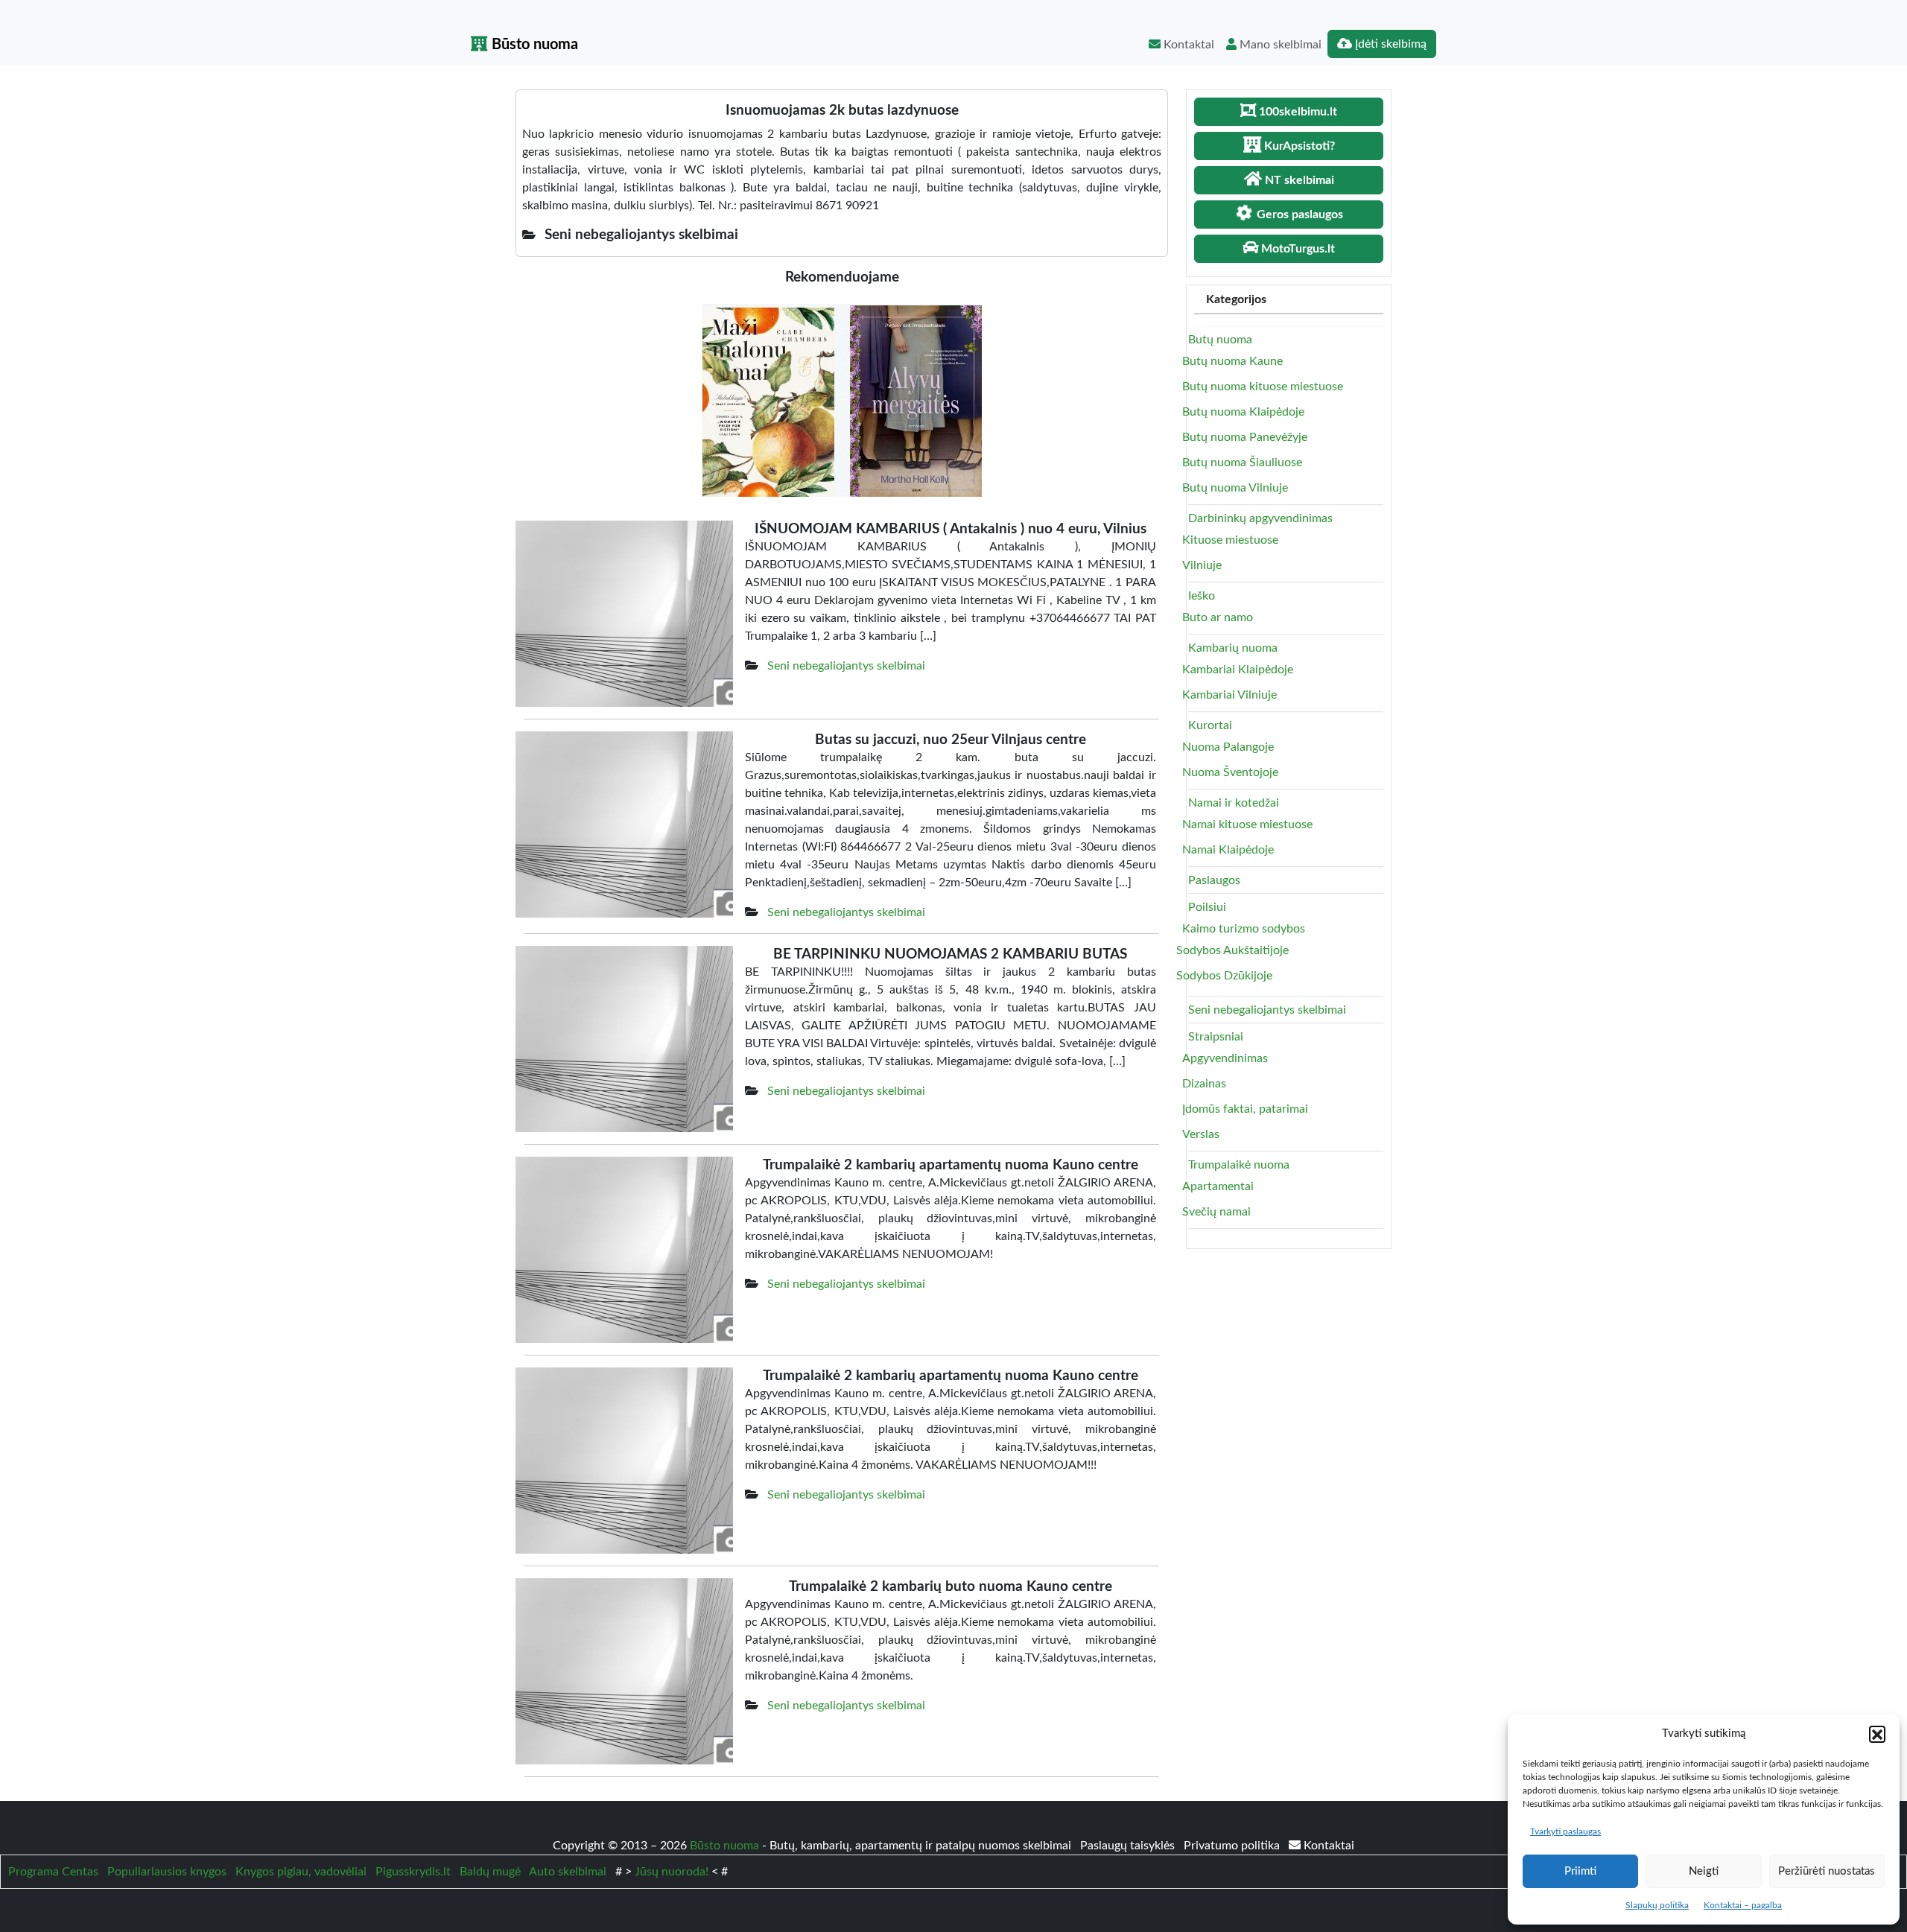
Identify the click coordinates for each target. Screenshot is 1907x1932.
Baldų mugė (490, 1872)
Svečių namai (1216, 1212)
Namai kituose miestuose (1247, 824)
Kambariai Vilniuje (1229, 695)
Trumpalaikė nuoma (1239, 1165)
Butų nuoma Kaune (1232, 361)
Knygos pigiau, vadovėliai (301, 1872)
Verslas (1201, 1134)
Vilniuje (1202, 565)
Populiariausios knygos (167, 1872)
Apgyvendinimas (1225, 1058)
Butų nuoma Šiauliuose (1242, 463)
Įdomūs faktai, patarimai (1245, 1109)
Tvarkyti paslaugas (1565, 1831)
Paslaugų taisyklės (1129, 1846)
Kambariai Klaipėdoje (1238, 670)
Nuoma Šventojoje (1230, 772)
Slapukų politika (1657, 1905)
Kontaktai (1187, 45)
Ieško (1202, 596)
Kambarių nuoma (1233, 648)
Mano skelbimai (1279, 45)
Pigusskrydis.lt (413, 1872)
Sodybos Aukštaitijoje (1232, 950)
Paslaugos (1214, 880)
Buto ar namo (1218, 617)
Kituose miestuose (1230, 540)
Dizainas (1204, 1084)
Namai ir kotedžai (1234, 803)
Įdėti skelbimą (1389, 44)
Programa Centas (53, 1872)
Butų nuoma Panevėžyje (1245, 437)
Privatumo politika (1233, 1846)
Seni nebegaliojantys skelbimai (846, 666)
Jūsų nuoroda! (672, 1872)
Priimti (1580, 1871)
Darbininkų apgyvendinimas (1260, 518)
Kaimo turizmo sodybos (1244, 929)
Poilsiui (1207, 907)
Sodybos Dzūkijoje (1224, 976)
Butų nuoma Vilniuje (1235, 488)
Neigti (1704, 1871)
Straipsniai (1216, 1037)
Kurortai (1210, 725)
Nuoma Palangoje (1228, 747)
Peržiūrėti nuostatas (1827, 1871)
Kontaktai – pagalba (1743, 1905)
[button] (1877, 1734)
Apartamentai (1218, 1186)
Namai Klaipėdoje (1228, 850)
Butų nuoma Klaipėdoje (1243, 412)
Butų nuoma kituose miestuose (1263, 387)
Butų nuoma (1220, 340)
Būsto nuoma (533, 45)
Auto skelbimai (568, 1872)
